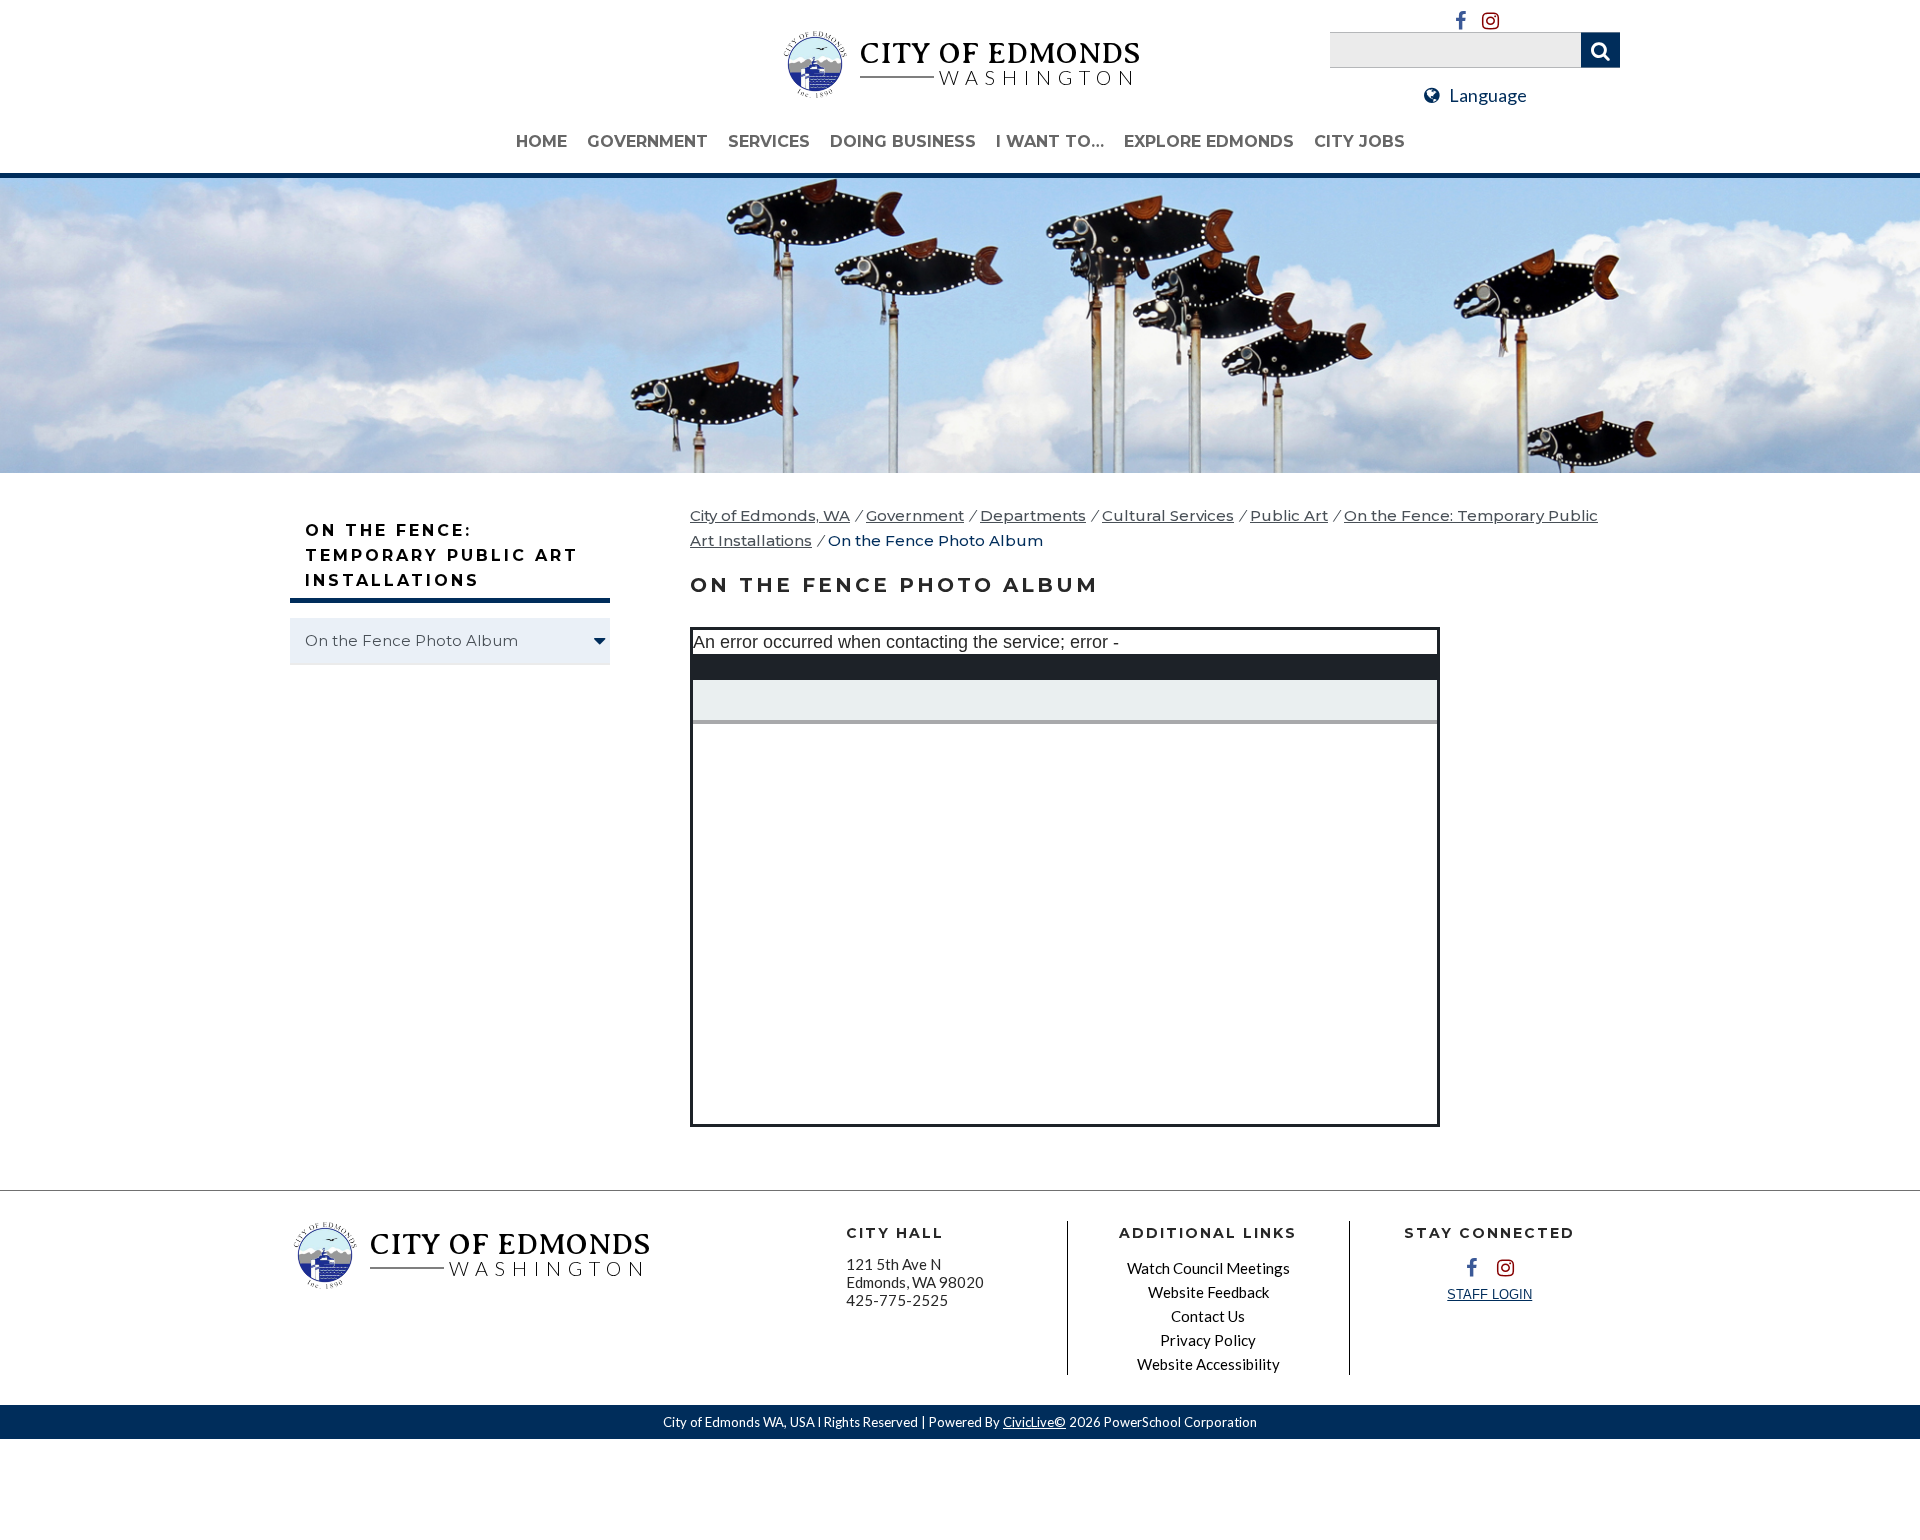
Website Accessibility (1208, 1364)
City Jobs (1359, 141)
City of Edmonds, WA (770, 515)
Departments (1033, 515)
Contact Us (1208, 1316)
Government (647, 141)
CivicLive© (1034, 1422)
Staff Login (1489, 1294)
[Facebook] (1460, 21)
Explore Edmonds (1209, 141)
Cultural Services (1168, 515)
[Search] (1600, 50)
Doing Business (903, 141)
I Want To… (1050, 141)
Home (541, 141)
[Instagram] (1490, 21)
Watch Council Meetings (1208, 1268)
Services (769, 141)
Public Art (1289, 515)
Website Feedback (1208, 1292)
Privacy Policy (1208, 1340)
